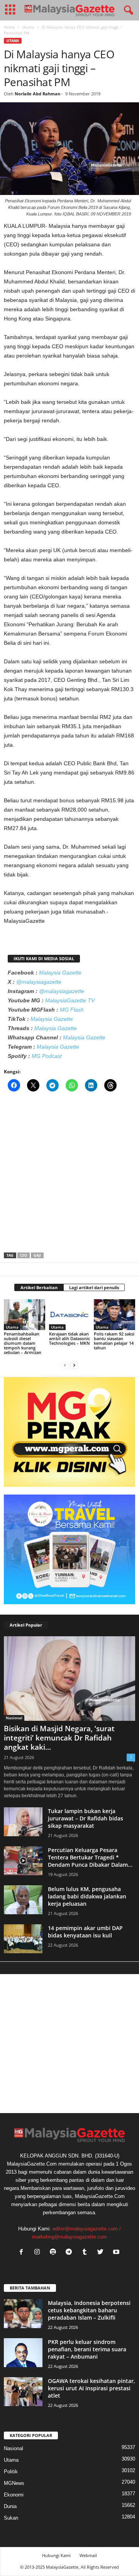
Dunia (10, 2506)
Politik (11, 2472)
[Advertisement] (69, 1174)
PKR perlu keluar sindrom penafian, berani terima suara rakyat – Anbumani (87, 2349)
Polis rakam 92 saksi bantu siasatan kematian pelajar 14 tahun (114, 1341)
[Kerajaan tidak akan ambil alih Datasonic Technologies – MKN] (70, 1315)
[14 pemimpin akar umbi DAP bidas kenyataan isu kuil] (23, 1939)
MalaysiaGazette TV (70, 1000)
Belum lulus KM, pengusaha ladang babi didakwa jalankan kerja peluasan (87, 1896)
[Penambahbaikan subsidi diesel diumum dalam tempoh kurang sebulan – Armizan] (25, 1315)
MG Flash (72, 1010)
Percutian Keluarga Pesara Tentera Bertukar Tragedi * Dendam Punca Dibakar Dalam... (90, 1857)
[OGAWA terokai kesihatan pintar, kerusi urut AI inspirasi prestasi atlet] (23, 2392)
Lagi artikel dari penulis (94, 1287)
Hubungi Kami (56, 2555)
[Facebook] (23, 2253)
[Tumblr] (86, 2253)
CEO (24, 1255)
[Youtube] (117, 2253)
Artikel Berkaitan (39, 1287)
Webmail (88, 2555)
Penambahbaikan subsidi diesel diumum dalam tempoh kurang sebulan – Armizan (23, 1343)
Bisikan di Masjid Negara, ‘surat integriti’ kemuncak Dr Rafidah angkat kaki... (59, 1738)
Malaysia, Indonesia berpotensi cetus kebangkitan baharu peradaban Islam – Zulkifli (89, 2310)
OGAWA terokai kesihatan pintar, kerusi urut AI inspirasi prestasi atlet (92, 2388)
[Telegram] (70, 2253)
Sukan (11, 2518)
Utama (28, 27)
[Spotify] (55, 2253)
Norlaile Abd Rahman (37, 94)
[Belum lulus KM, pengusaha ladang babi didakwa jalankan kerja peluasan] (23, 1900)
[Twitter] (102, 2253)
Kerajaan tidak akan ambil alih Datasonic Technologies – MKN (69, 1338)
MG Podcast (47, 1056)
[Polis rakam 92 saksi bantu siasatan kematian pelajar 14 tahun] (114, 1315)
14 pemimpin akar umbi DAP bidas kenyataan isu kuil (85, 1932)
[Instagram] (39, 2253)
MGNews (14, 2483)
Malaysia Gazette (60, 973)
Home (9, 27)
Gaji (37, 1255)
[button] (127, 10)
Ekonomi (14, 2495)
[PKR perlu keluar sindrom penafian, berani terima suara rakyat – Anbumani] (23, 2353)
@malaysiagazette (39, 982)
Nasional (14, 1718)
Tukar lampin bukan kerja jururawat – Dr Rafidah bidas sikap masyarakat (86, 1818)
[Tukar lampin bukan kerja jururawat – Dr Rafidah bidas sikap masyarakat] (23, 1822)
